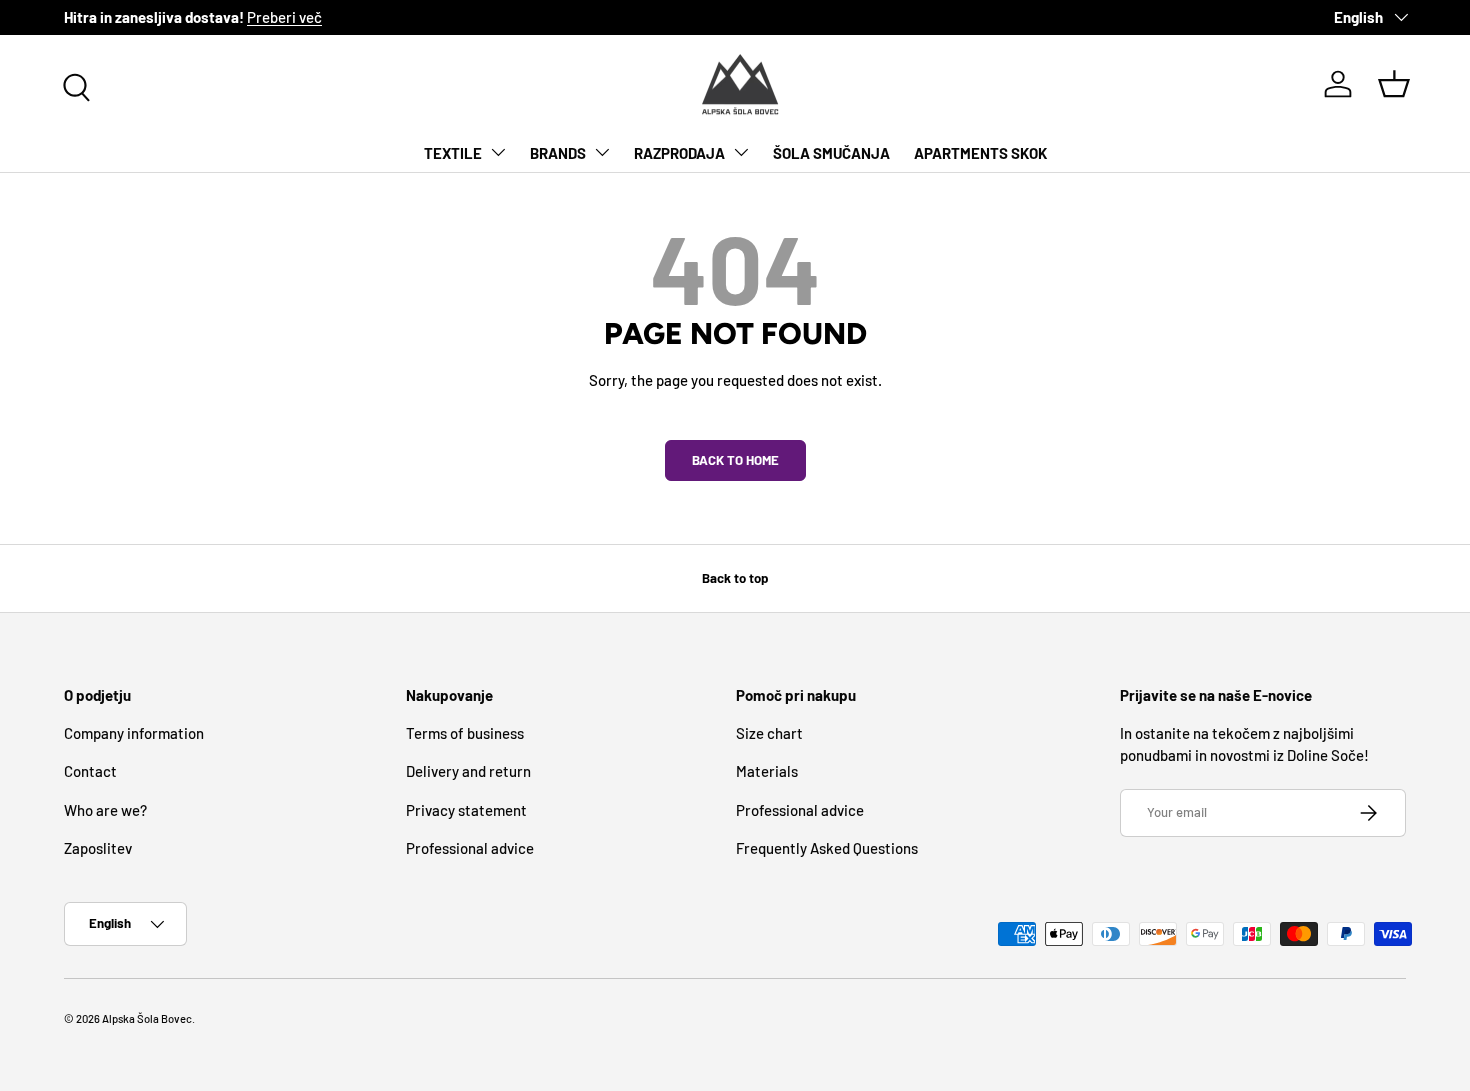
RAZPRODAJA (679, 152)
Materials (767, 771)
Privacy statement (466, 810)
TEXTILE (453, 152)
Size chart (769, 733)
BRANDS (558, 152)
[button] (1394, 84)
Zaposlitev (98, 848)
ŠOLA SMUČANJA (831, 152)
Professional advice (470, 848)
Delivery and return (468, 771)
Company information (134, 733)
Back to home (735, 460)
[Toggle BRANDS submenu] (602, 152)
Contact (90, 771)
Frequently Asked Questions (827, 848)
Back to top (735, 578)
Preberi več (284, 17)
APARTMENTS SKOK (980, 152)
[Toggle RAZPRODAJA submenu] (741, 152)
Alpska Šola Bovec (147, 1018)
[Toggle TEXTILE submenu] (498, 152)
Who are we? (105, 810)
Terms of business (465, 733)
